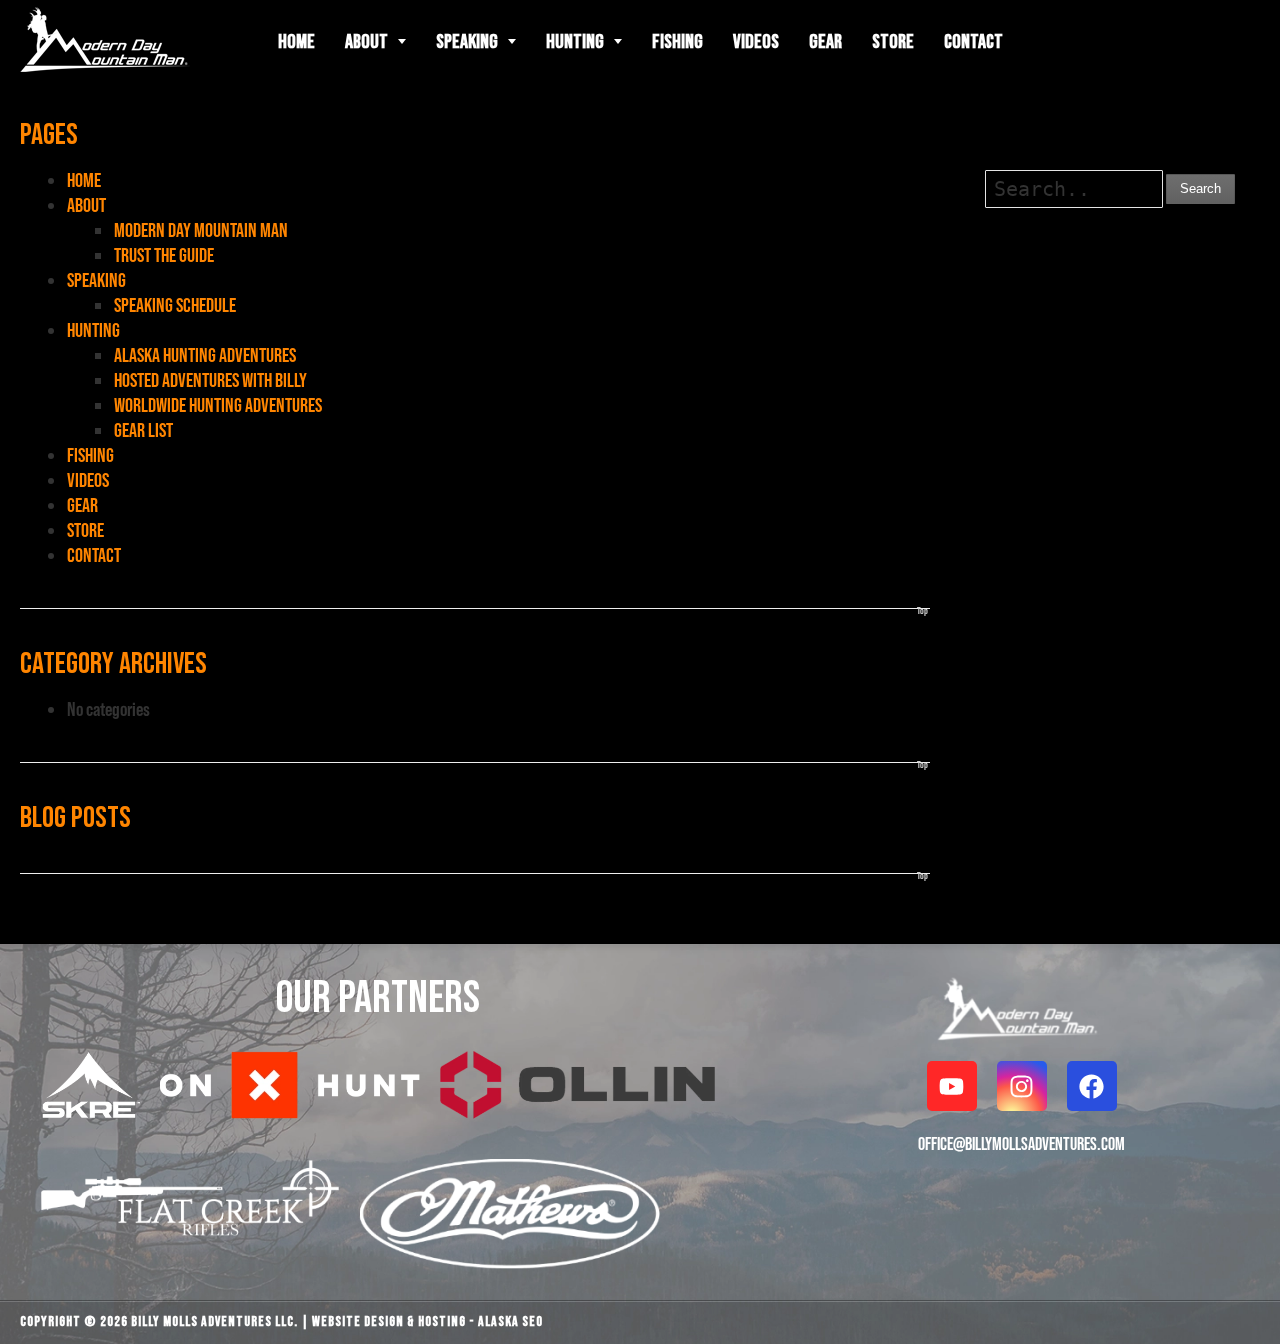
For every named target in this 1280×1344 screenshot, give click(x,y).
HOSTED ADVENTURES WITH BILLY (210, 380)
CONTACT (94, 555)
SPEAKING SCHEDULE (175, 305)
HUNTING (93, 330)
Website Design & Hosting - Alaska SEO (427, 1321)
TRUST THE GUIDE (164, 255)
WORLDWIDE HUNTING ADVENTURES (218, 405)
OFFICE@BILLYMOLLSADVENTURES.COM (1021, 1143)
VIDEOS (88, 480)
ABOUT (86, 205)
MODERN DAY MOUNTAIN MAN (201, 230)
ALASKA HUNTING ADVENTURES (205, 355)
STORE (85, 530)
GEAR (82, 505)
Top (922, 610)
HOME (84, 180)
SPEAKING (96, 280)
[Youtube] (952, 1086)
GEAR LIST (143, 430)
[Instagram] (1022, 1086)
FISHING (90, 455)
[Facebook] (1092, 1086)
